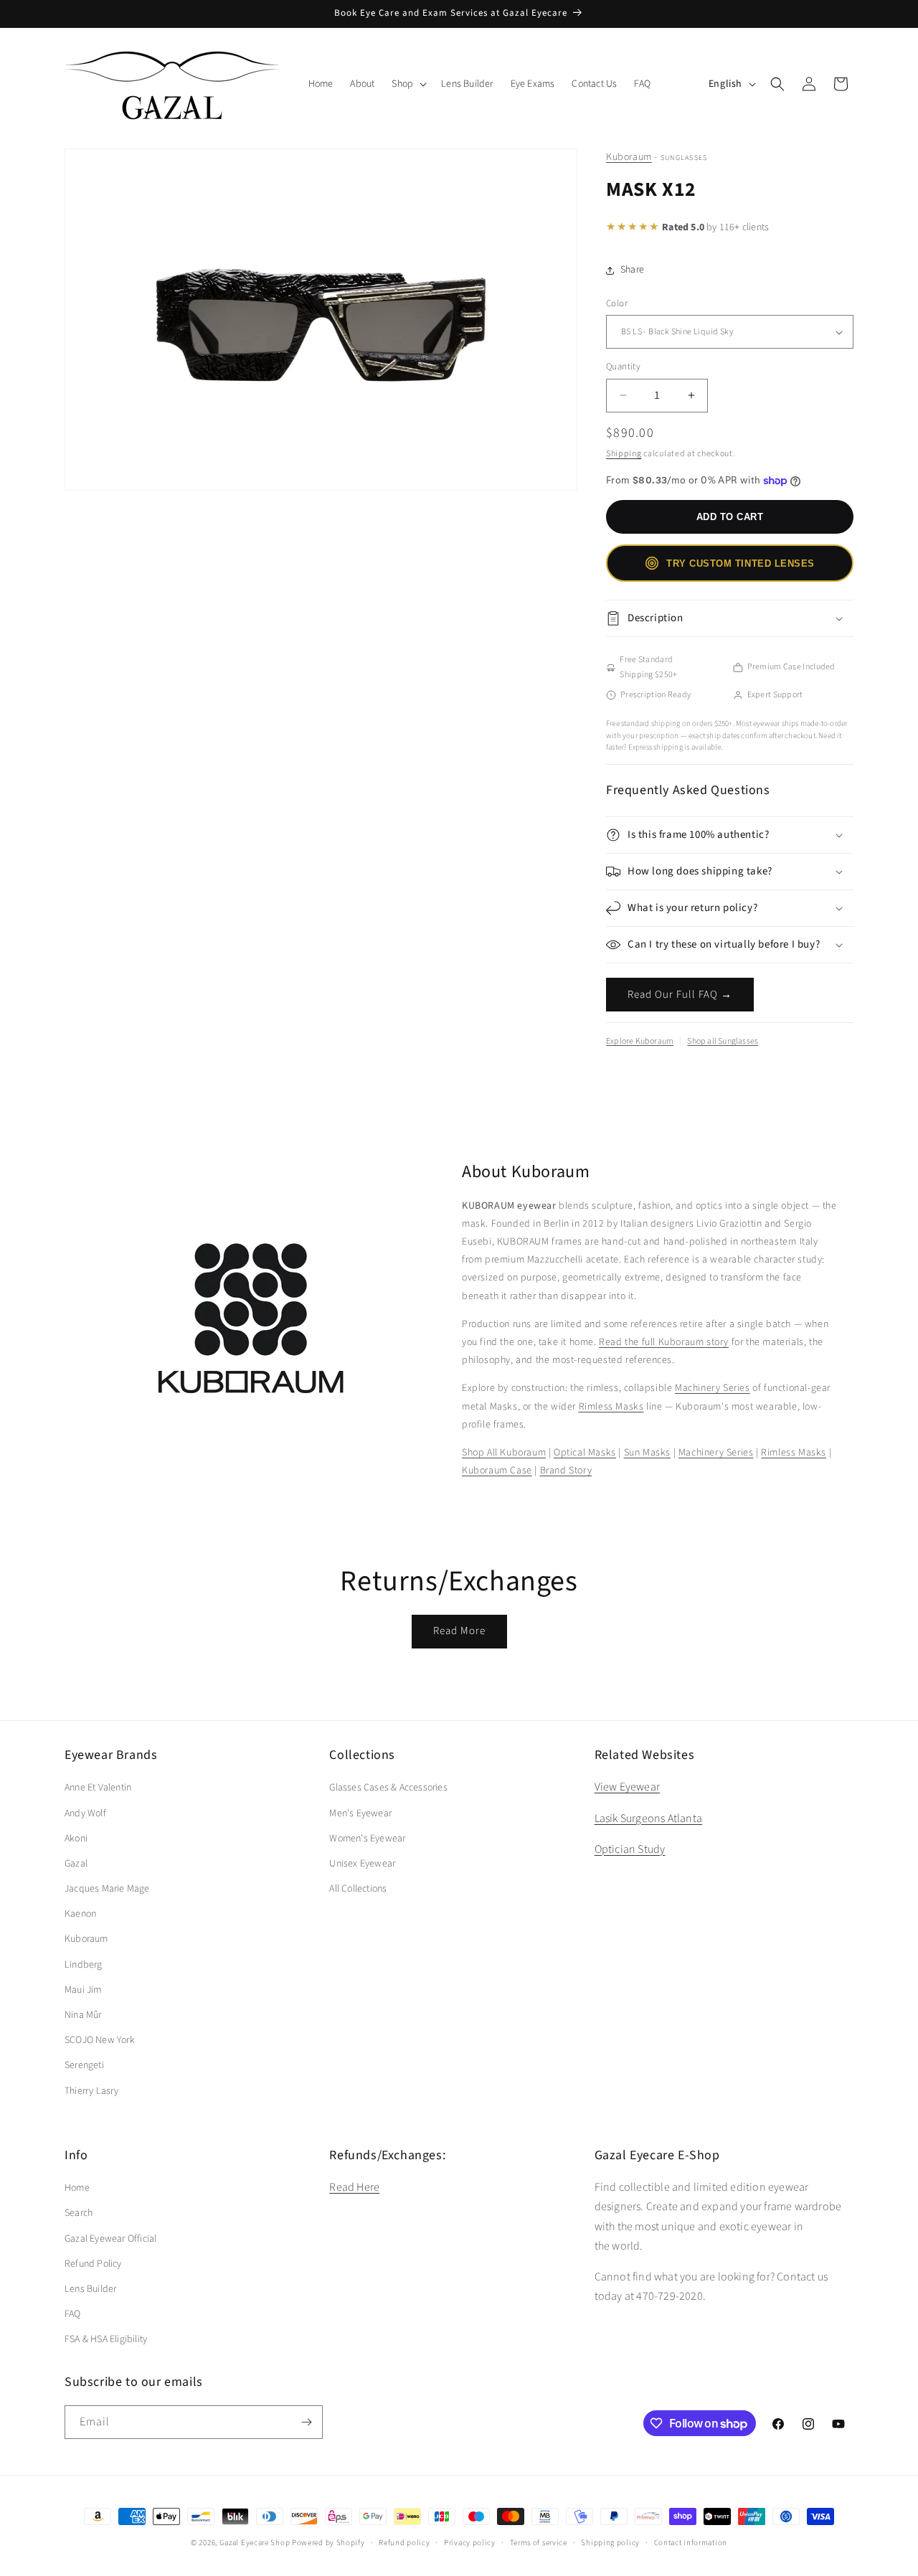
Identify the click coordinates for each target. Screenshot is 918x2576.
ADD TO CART (730, 517)
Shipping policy (610, 2543)
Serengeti (84, 2065)
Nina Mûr (83, 2015)
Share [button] (632, 270)
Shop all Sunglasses (723, 1041)
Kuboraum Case (497, 1471)
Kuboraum (629, 157)
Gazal (76, 1864)
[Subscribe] (306, 2422)
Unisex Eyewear (362, 1864)
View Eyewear (627, 1787)
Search (79, 2213)
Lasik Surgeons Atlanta (648, 1818)
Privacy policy (470, 2543)
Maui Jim (83, 1990)
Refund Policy (93, 2264)
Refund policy (404, 2543)
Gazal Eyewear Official (110, 2239)
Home (77, 2188)
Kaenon (80, 1914)
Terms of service (539, 2543)
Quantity (623, 367)
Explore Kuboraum (640, 1041)
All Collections (358, 1889)
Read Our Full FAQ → (680, 995)
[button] (408, 84)
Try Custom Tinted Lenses (740, 563)
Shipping (624, 454)
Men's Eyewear (360, 1813)
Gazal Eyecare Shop (255, 2543)
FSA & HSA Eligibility (106, 2339)
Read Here (354, 2187)
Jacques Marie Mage (107, 1889)
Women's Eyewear (367, 1839)
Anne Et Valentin (98, 1788)
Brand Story (566, 1471)
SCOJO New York (100, 2040)
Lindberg (84, 1965)
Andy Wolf (85, 1813)
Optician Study (630, 1849)
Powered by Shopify (328, 2543)
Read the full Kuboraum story (664, 1342)
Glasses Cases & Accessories (388, 1788)
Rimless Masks (611, 1407)
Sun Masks (647, 1453)
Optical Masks (585, 1453)
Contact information (691, 2543)
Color (617, 303)
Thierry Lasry (92, 2091)
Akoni (76, 1839)
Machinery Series (713, 1388)
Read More (459, 1631)
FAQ (73, 2314)
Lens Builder (90, 2289)
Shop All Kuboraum (504, 1453)
